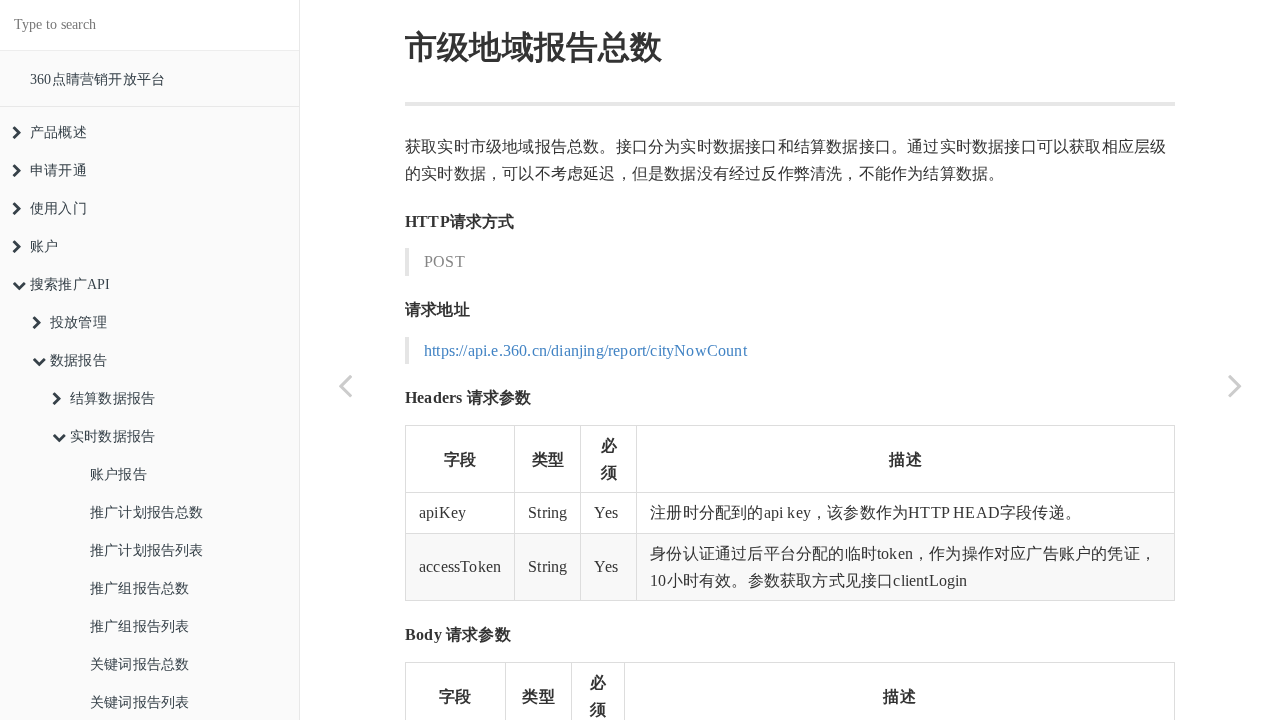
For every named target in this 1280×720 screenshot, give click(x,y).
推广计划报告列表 (147, 550)
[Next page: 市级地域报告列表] (1235, 385)
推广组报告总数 (139, 588)
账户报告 (118, 474)
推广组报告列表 (139, 626)
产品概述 (58, 132)
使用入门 (58, 208)
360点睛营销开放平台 (97, 79)
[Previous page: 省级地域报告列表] (345, 385)
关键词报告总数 (139, 664)
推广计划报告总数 (147, 512)
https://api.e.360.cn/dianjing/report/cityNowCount (585, 350)
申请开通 (58, 170)
